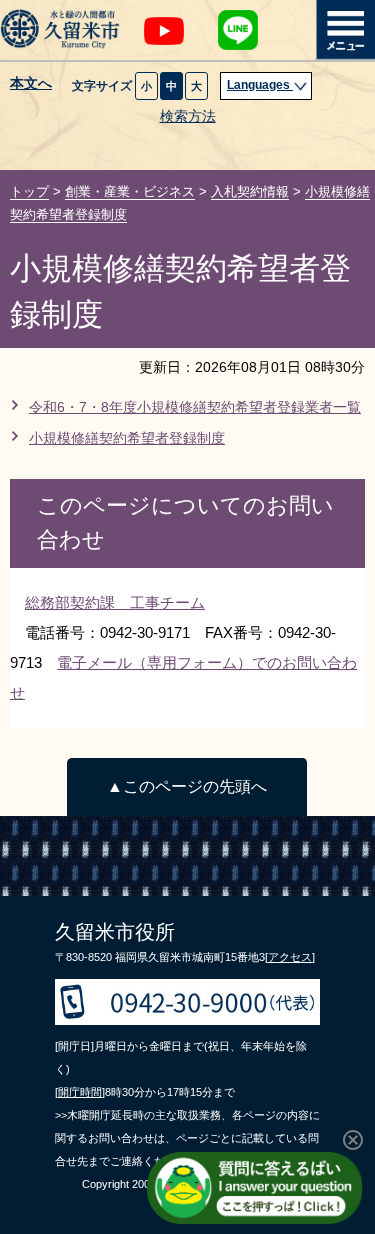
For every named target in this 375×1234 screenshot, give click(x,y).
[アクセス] (290, 957)
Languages (260, 85)
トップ (29, 191)
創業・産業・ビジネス (130, 191)
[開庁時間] (80, 1092)
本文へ (31, 84)
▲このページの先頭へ (187, 786)
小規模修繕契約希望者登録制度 (127, 438)
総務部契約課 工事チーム (115, 602)
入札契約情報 (250, 191)
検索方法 (188, 116)
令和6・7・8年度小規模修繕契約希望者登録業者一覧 (195, 407)
